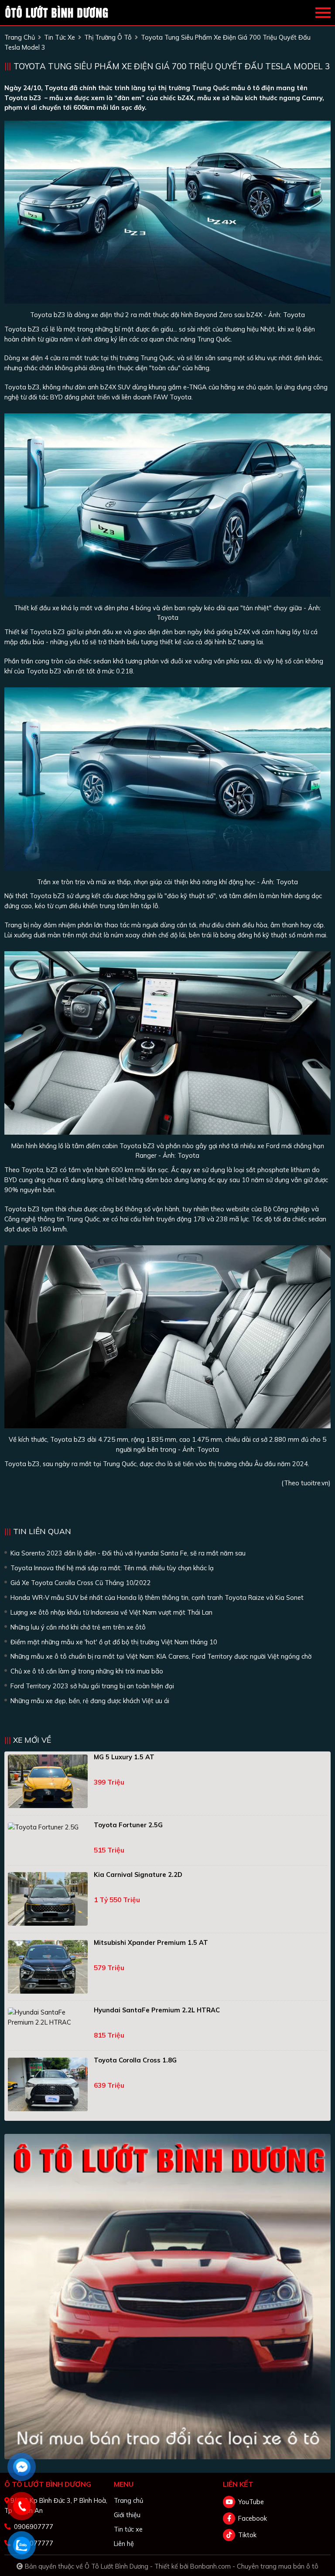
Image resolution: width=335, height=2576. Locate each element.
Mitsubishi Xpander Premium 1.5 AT (151, 1942)
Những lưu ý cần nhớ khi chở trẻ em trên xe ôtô (78, 1627)
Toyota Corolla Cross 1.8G (135, 2060)
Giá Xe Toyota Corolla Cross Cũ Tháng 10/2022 (81, 1583)
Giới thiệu (127, 2515)
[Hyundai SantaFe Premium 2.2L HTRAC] (48, 2018)
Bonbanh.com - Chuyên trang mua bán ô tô (254, 2566)
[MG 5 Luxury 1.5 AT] (48, 1781)
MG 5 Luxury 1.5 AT (124, 1757)
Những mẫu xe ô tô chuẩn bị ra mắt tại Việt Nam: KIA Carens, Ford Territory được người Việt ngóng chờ (161, 1656)
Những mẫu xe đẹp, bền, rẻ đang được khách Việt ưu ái (90, 1701)
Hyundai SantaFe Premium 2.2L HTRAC (157, 2010)
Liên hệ (124, 2544)
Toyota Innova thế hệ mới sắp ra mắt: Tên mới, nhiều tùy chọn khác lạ (112, 1568)
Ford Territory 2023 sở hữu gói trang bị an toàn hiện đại (92, 1686)
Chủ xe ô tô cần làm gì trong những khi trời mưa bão (87, 1671)
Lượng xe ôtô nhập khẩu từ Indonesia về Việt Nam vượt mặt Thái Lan (111, 1612)
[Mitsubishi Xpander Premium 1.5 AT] (48, 1967)
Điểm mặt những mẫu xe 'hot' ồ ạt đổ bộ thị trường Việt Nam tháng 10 (114, 1642)
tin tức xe (60, 37)
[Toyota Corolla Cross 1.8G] (48, 2084)
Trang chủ (128, 2500)
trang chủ (20, 37)
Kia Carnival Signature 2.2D (138, 1875)
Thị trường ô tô (108, 37)
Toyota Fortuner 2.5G (128, 1825)
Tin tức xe (128, 2529)
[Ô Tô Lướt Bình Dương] (57, 13)
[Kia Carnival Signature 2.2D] (48, 1899)
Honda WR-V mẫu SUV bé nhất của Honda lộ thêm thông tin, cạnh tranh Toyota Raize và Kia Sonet (157, 1597)
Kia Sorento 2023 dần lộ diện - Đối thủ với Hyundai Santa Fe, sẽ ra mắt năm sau (128, 1553)
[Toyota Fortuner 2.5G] (48, 1828)
